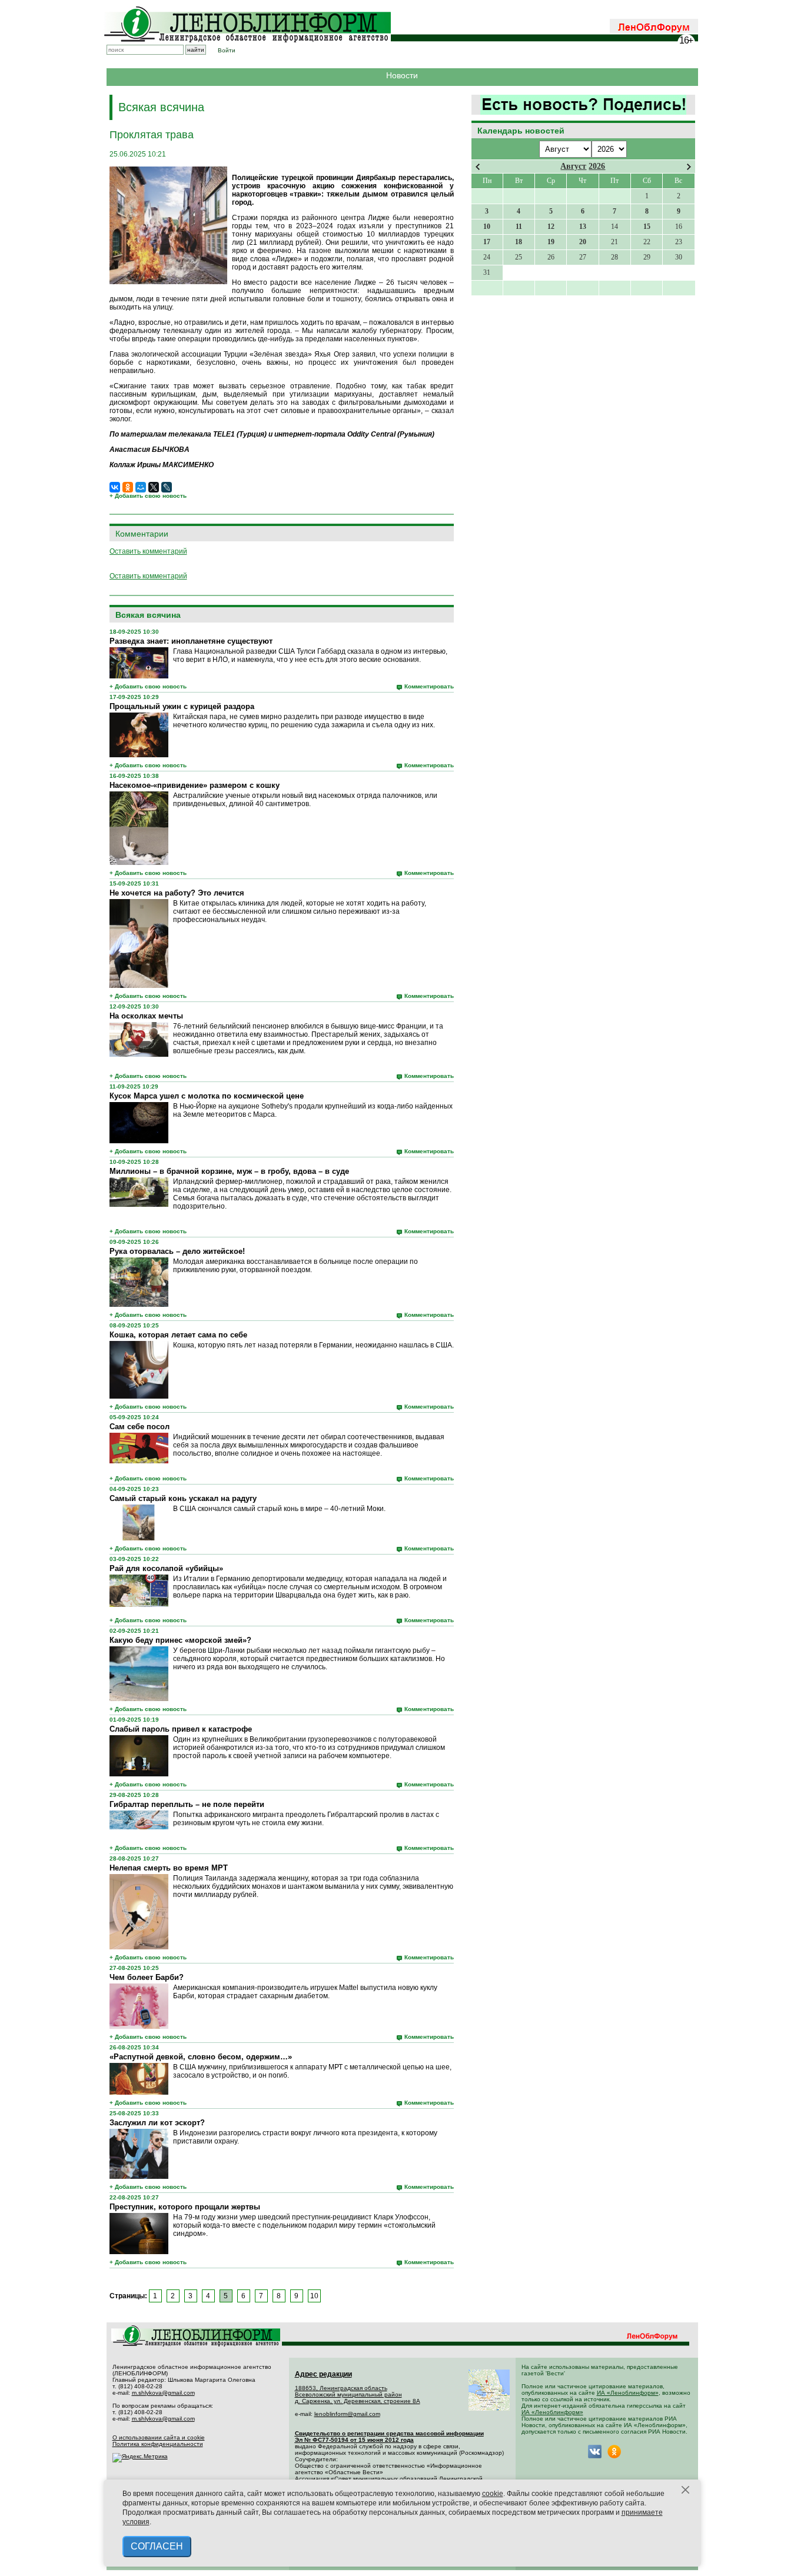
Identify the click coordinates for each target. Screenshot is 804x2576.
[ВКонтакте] (115, 487)
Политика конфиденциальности (158, 2444)
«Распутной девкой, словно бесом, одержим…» (201, 2057)
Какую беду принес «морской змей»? (180, 1640)
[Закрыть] (686, 2490)
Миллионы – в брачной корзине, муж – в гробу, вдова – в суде (229, 1171)
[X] (154, 487)
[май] (689, 167)
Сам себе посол (139, 1427)
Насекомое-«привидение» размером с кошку (195, 785)
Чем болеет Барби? (147, 1977)
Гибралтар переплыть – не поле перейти (187, 1804)
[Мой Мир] (141, 487)
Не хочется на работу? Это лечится (177, 893)
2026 (597, 166)
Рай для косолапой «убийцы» (166, 1568)
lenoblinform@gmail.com (347, 2414)
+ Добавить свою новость (148, 496)
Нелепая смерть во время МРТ (169, 1868)
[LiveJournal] (167, 487)
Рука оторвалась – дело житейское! (177, 1251)
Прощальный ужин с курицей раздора (182, 706)
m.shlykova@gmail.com (163, 2393)
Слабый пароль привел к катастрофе (181, 1729)
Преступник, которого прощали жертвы (185, 2207)
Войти (227, 50)
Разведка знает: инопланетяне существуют (191, 641)
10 (314, 2296)
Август (573, 166)
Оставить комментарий (148, 551)
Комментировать (429, 686)
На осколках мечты (146, 1016)
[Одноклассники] (128, 487)
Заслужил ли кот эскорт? (157, 2123)
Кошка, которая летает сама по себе (178, 1335)
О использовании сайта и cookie (159, 2437)
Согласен (157, 2546)
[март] (478, 167)
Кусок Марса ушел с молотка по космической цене (207, 1096)
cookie (493, 2494)
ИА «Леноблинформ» (628, 2393)
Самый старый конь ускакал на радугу (183, 1498)
